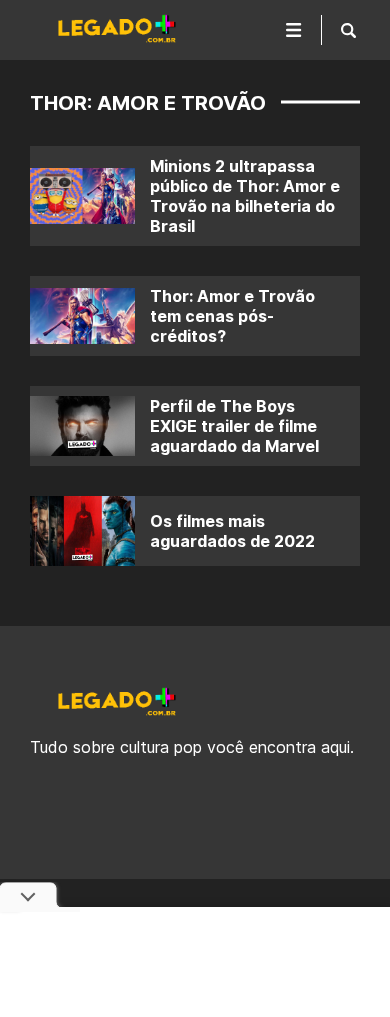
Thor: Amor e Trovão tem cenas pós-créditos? (232, 316)
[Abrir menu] (294, 30)
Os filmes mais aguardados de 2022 (232, 531)
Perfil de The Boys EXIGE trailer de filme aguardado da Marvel (234, 426)
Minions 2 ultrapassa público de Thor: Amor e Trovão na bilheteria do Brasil (245, 196)
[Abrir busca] (348, 30)
